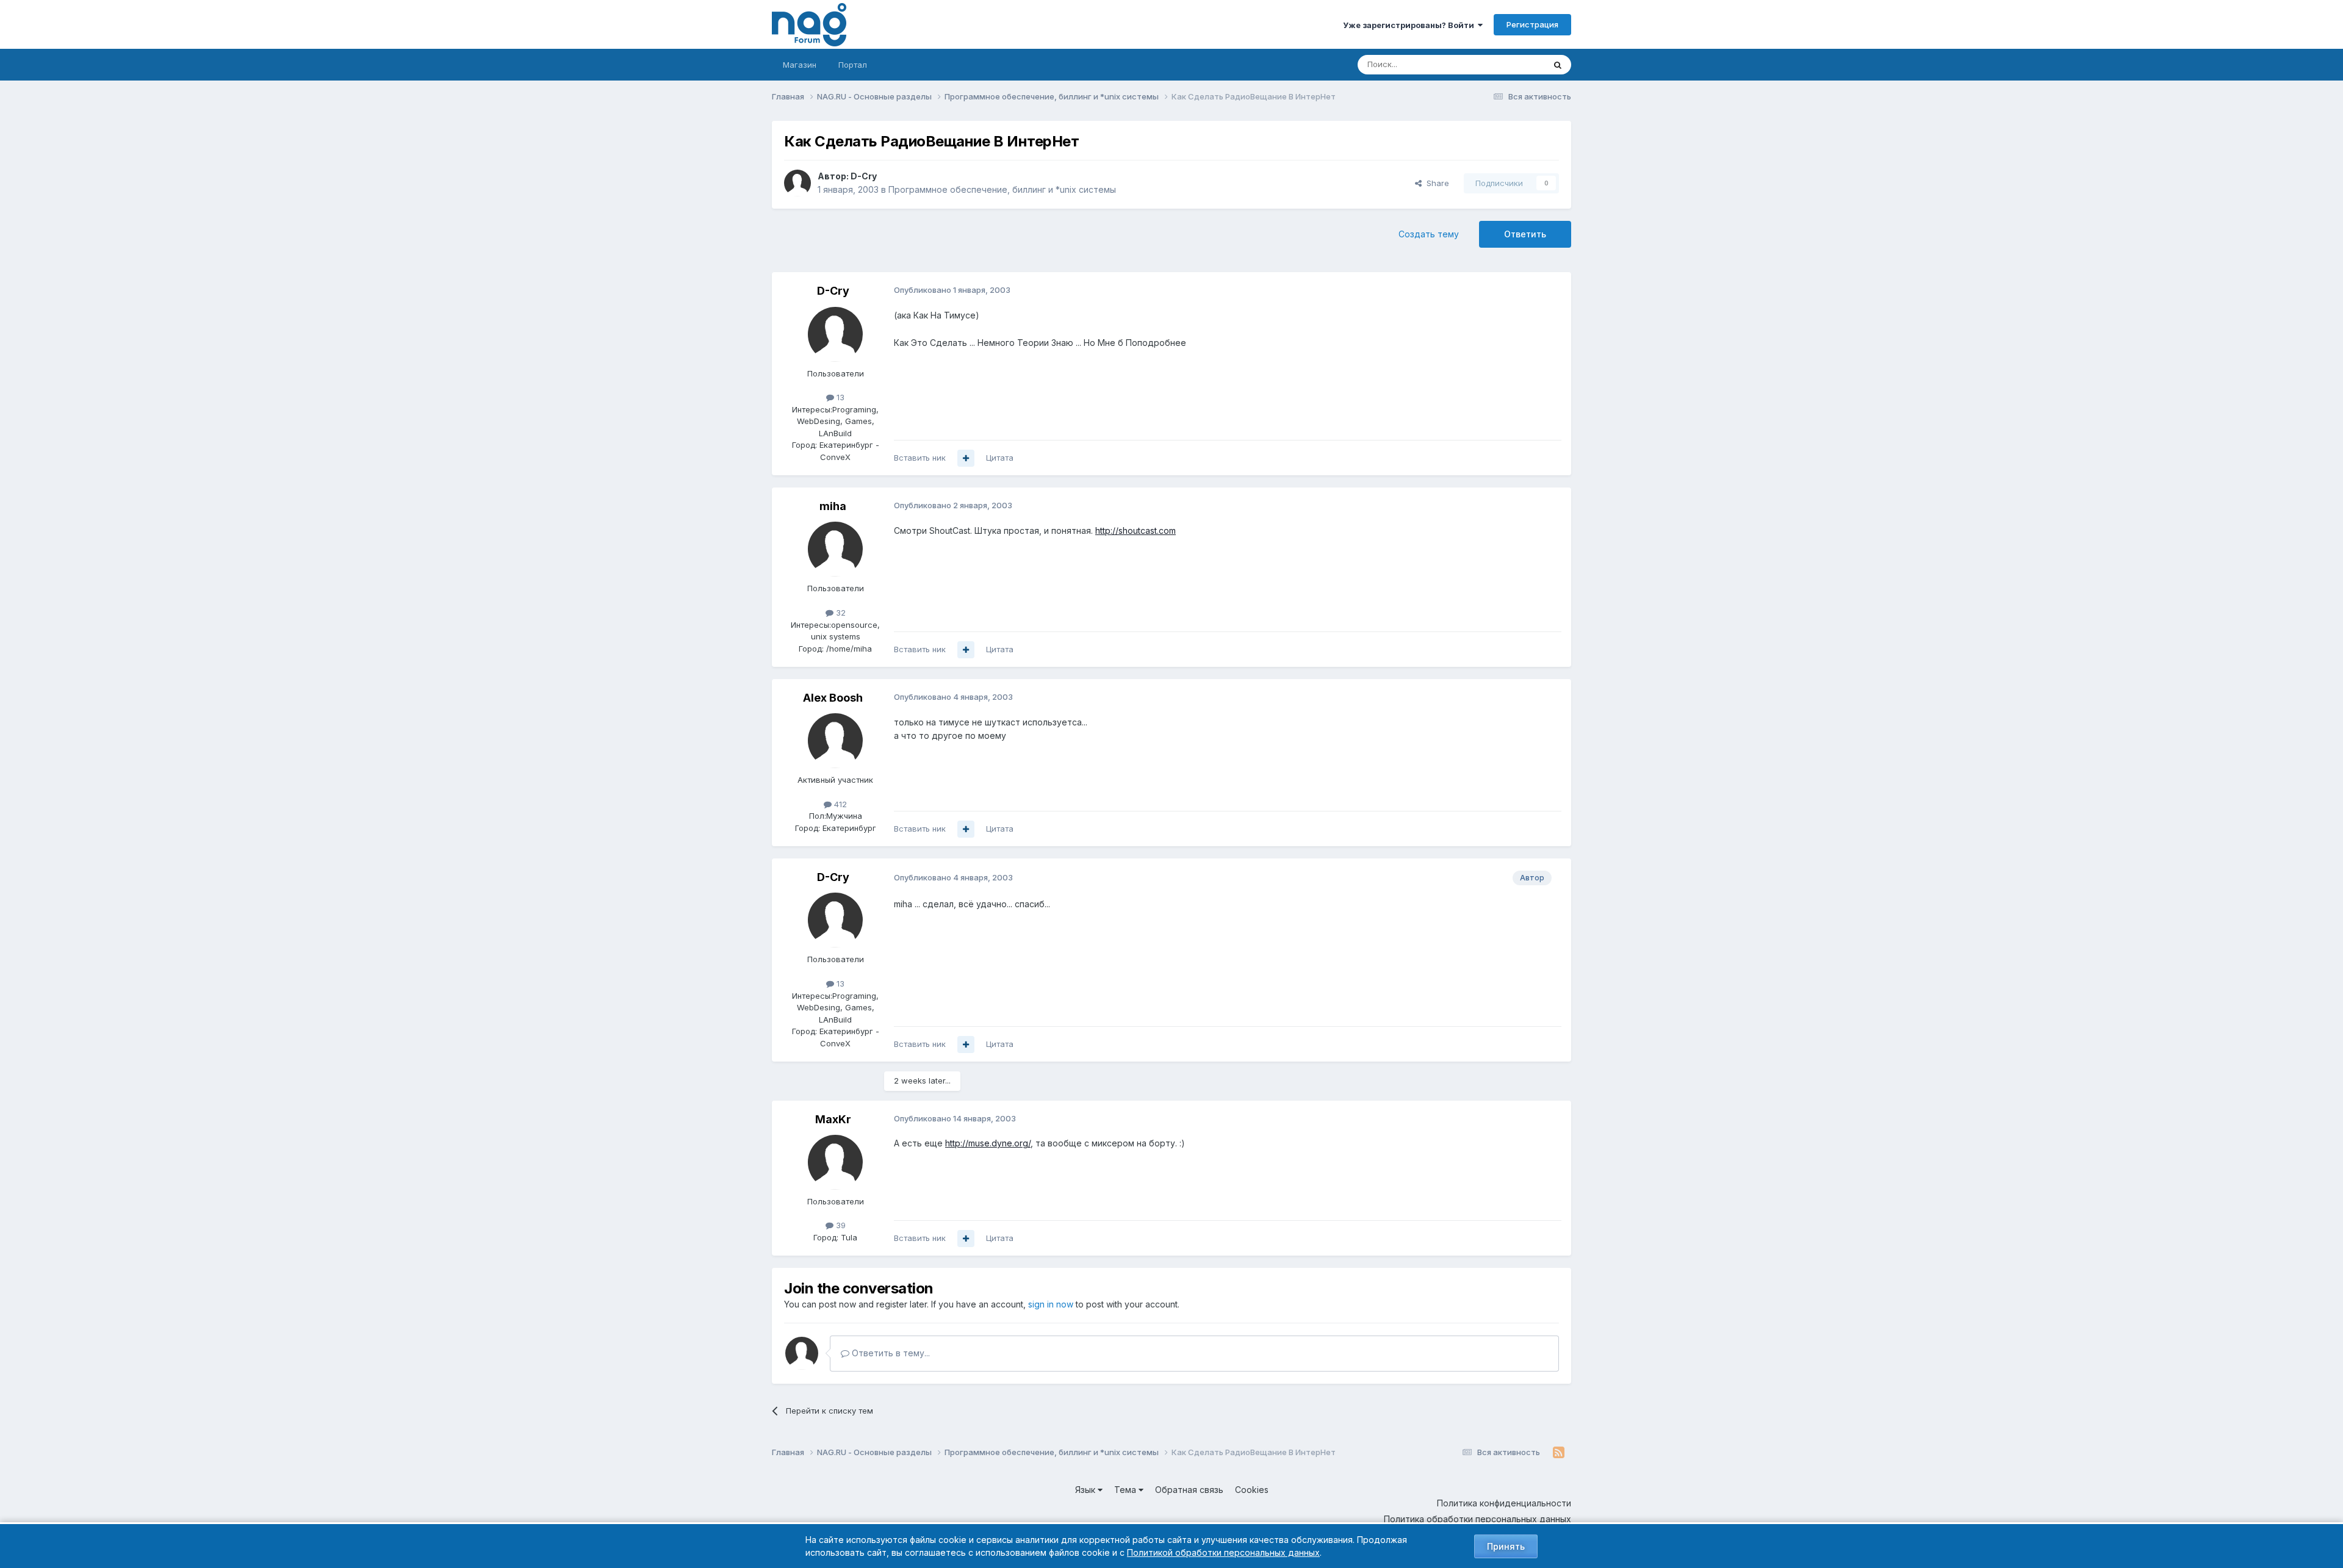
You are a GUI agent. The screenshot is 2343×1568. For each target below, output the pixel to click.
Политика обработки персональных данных (1477, 1519)
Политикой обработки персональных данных (1223, 1552)
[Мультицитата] (966, 458)
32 (840, 613)
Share (1435, 183)
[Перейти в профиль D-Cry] (797, 183)
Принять (1506, 1546)
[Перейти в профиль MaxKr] (835, 1162)
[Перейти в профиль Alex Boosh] (835, 741)
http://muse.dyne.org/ (988, 1143)
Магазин (800, 65)
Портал (853, 65)
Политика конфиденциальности (1504, 1503)
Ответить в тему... (890, 1353)
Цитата (1000, 458)
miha (833, 506)
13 (839, 397)
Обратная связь (1189, 1490)
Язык (1086, 1490)
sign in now (1051, 1304)
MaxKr (833, 1119)
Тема (1126, 1490)
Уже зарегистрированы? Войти (1410, 25)
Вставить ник (920, 458)
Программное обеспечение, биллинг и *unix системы (1002, 189)
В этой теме (1506, 64)
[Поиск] (1558, 65)
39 (840, 1225)
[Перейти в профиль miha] (835, 549)
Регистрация (1532, 24)
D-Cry (864, 176)
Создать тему (1429, 234)
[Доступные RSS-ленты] (1559, 1453)
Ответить (1525, 234)
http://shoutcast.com (1136, 530)
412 (839, 804)
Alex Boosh (833, 698)
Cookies (1252, 1490)
